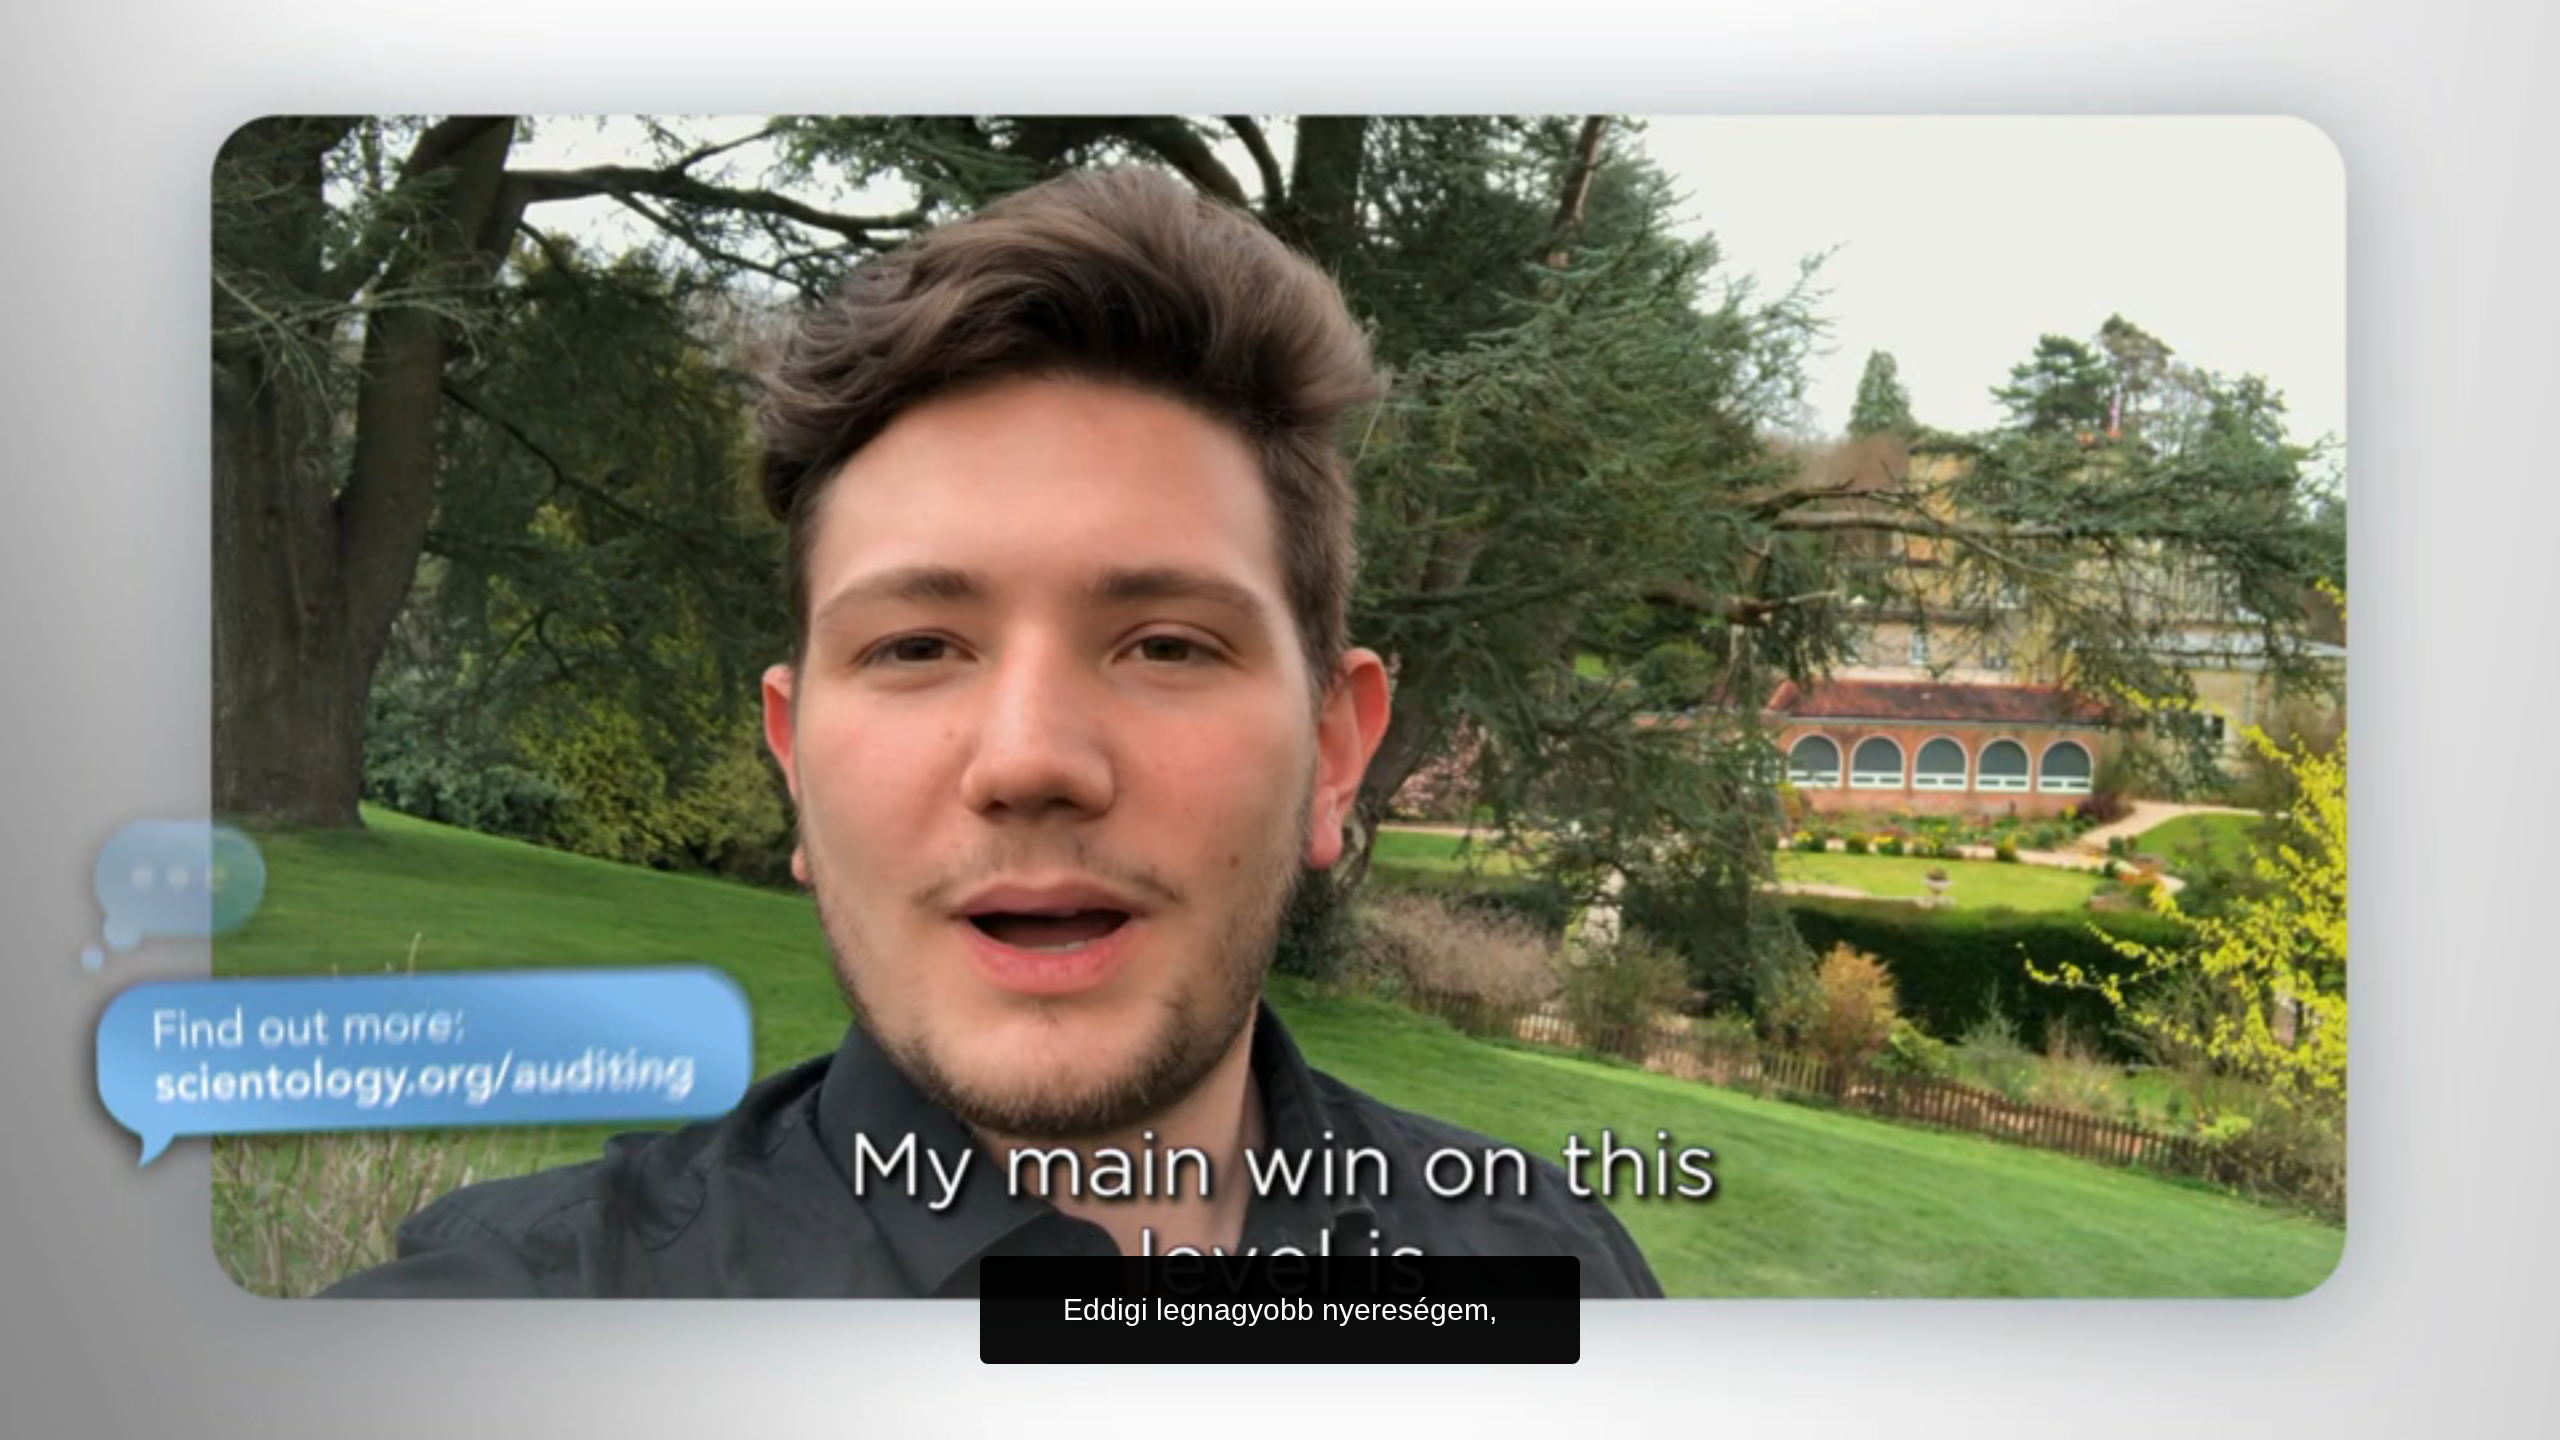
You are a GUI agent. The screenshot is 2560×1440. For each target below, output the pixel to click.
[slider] (1320, 1420)
